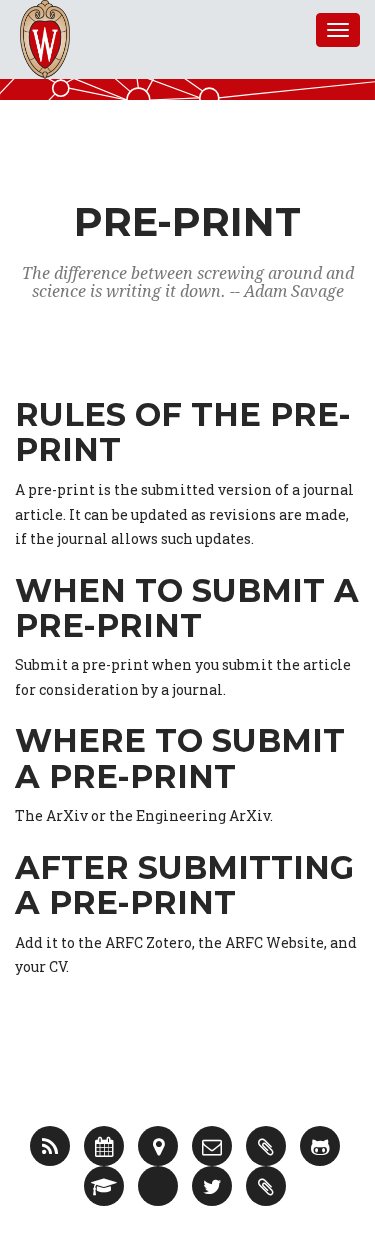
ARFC (131, 29)
